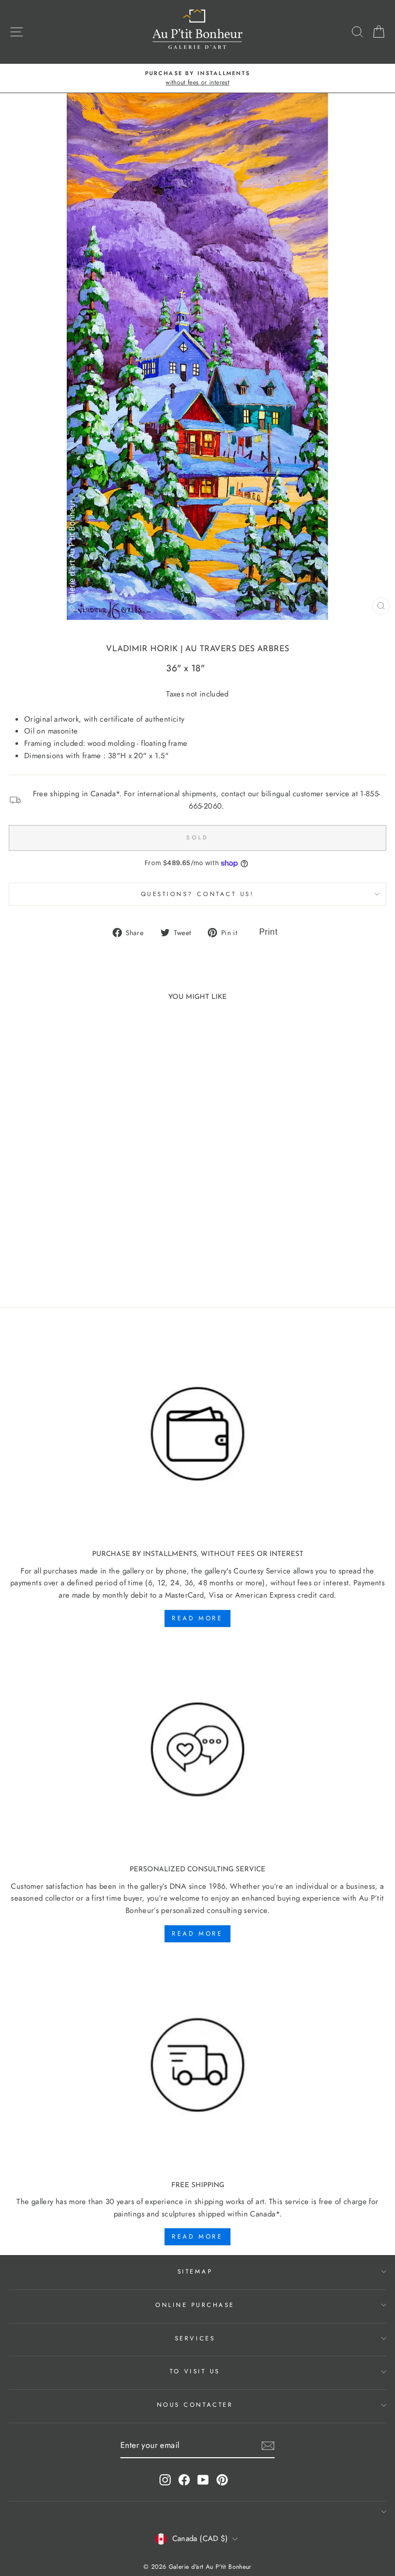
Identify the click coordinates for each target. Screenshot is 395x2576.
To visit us (195, 2371)
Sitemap (195, 2271)
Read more (197, 1618)
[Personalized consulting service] (197, 1750)
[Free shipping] (197, 2065)
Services (195, 2338)
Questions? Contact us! (198, 894)
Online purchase (195, 2305)
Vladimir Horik (142, 649)
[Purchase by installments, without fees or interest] (197, 1434)
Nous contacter (195, 2404)
